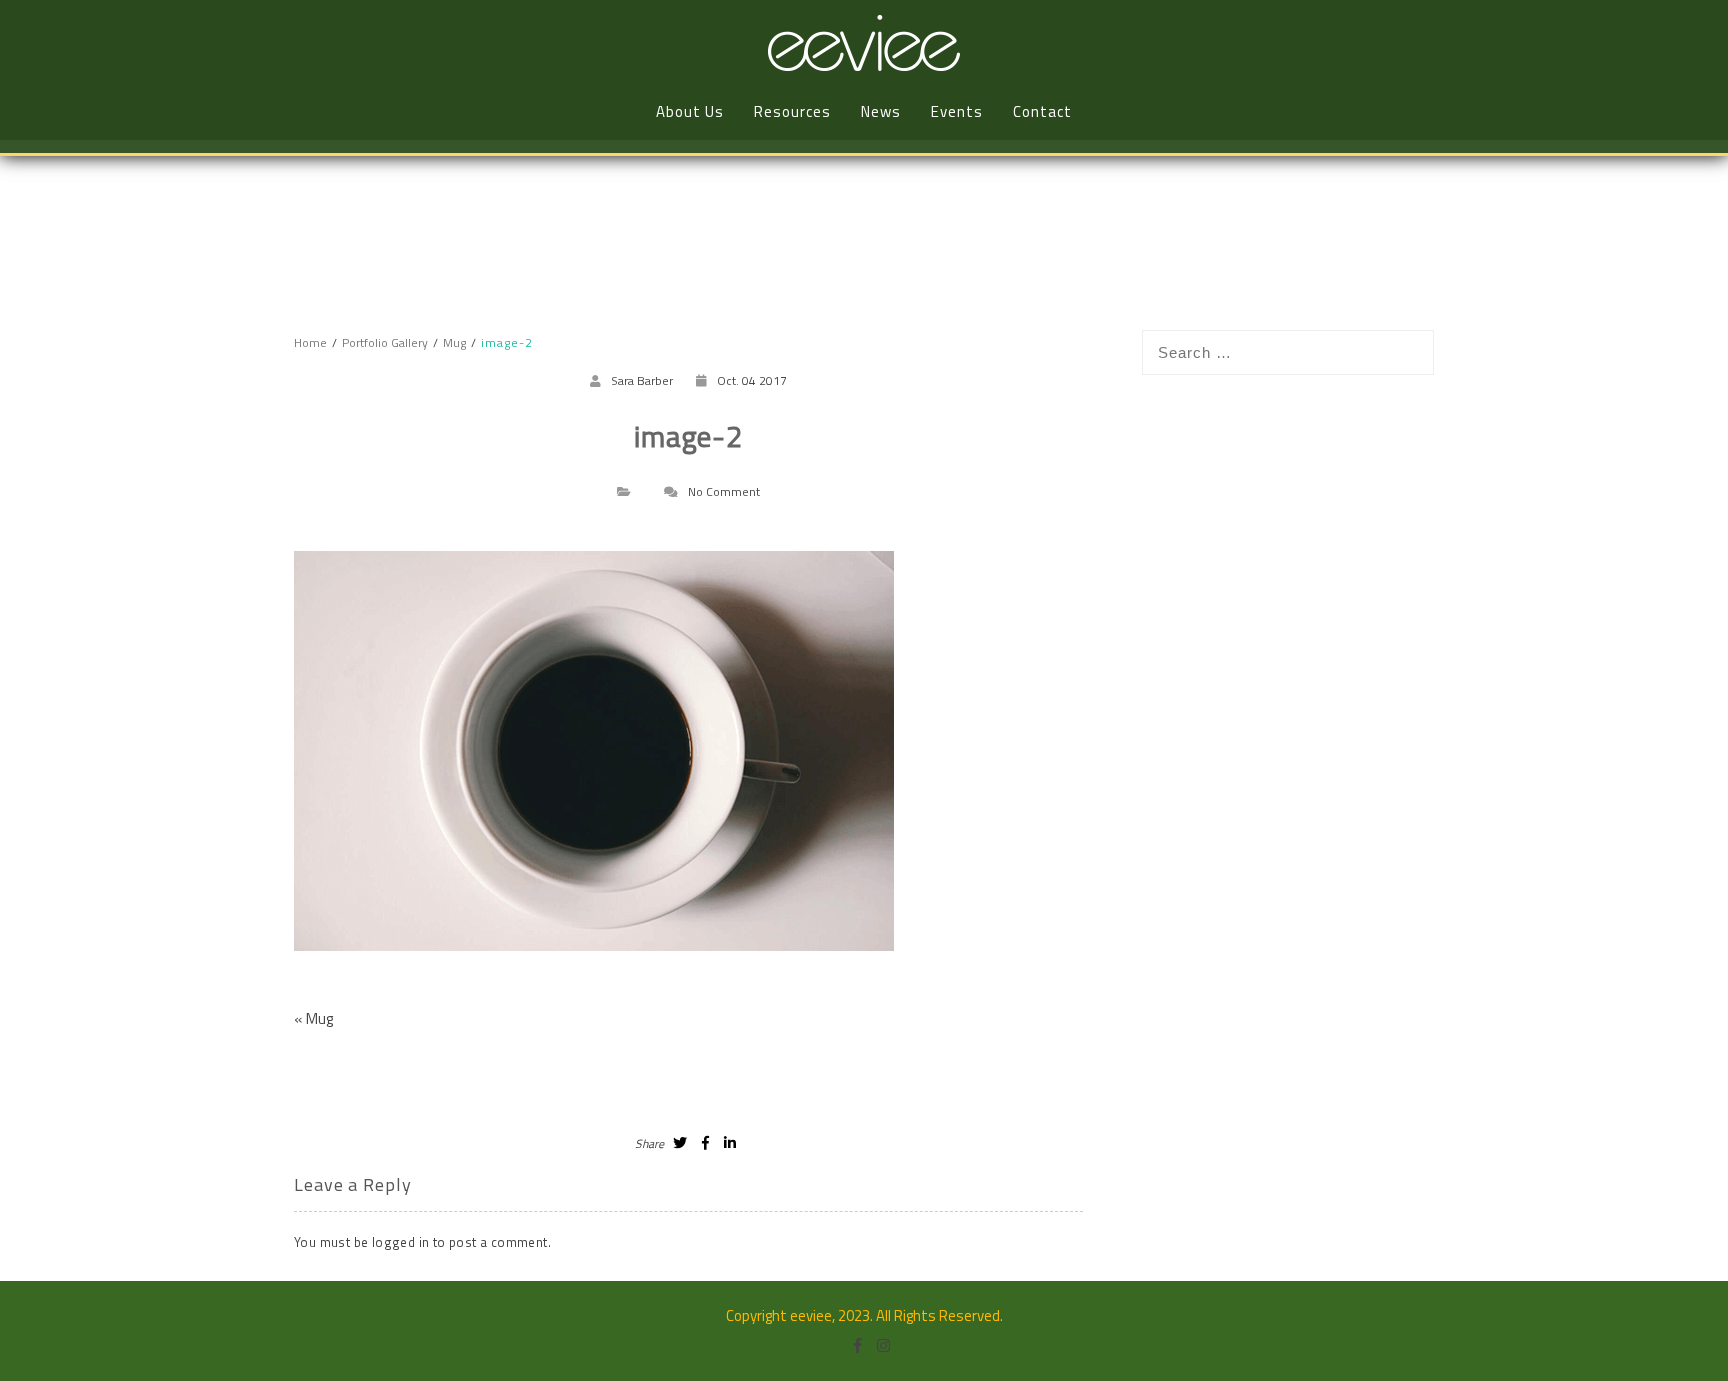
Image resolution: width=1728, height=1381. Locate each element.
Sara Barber (642, 380)
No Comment (724, 491)
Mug (319, 1018)
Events (957, 111)
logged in (401, 1242)
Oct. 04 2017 (752, 380)
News (881, 111)
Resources (792, 111)
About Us (690, 111)
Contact (1042, 111)
